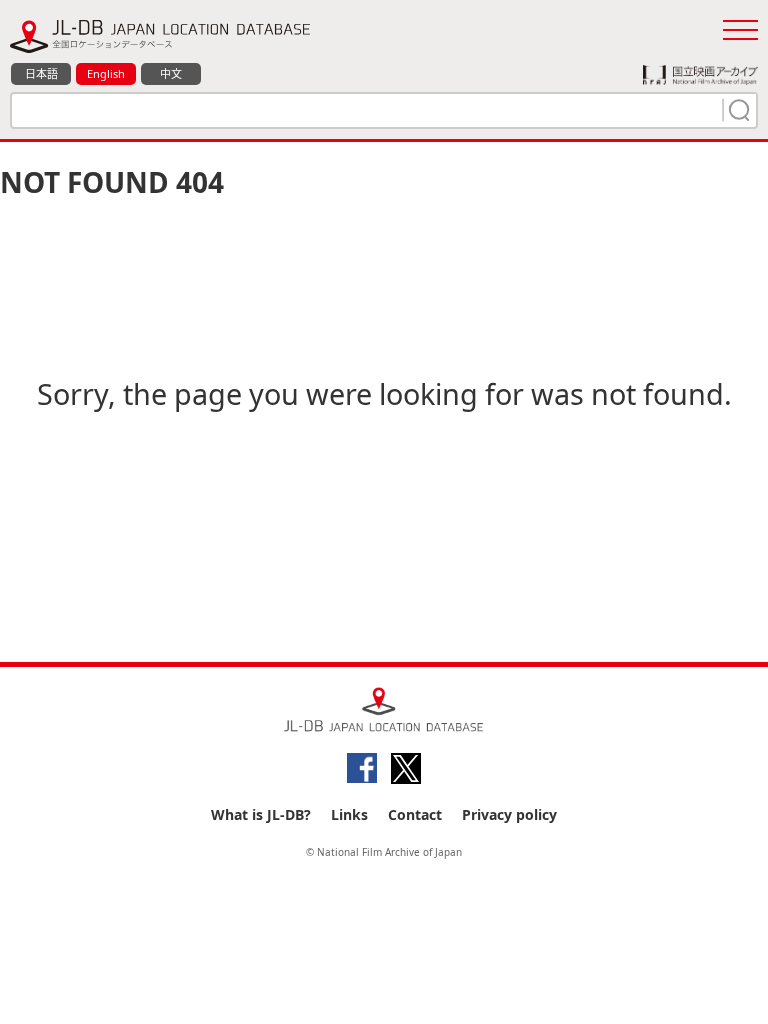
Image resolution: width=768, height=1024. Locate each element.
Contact (415, 814)
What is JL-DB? (261, 814)
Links (349, 814)
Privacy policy (509, 814)
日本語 (41, 73)
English (106, 73)
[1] (737, 110)
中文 (171, 73)
